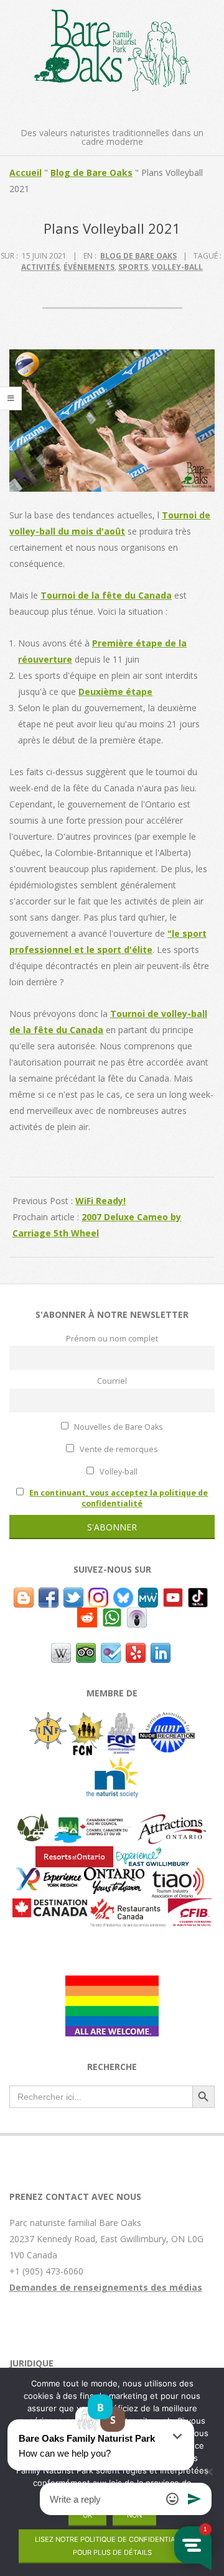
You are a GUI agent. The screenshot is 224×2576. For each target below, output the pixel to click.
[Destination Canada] (50, 1906)
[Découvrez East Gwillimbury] (152, 1854)
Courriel (112, 1381)
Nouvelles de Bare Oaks (118, 1427)
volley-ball (177, 267)
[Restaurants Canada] (128, 1906)
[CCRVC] (92, 1821)
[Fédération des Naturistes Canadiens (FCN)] (87, 1720)
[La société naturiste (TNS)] (112, 1763)
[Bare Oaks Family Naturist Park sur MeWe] (148, 1595)
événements (89, 267)
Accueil (26, 172)
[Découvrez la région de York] (49, 1875)
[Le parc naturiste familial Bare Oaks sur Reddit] (87, 1615)
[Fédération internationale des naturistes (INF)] (48, 1720)
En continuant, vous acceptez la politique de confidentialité (119, 1498)
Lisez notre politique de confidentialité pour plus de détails (112, 2546)
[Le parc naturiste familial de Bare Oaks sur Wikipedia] (61, 1651)
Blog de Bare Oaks (91, 172)
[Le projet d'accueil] (112, 1983)
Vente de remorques (118, 1449)
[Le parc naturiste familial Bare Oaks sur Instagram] (98, 1595)
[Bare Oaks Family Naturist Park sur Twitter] (73, 1595)
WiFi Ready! (100, 1201)
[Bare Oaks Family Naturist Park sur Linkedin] (161, 1651)
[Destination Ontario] (114, 1875)
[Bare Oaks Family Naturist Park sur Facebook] (49, 1595)
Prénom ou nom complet (112, 1339)
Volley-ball (118, 1472)
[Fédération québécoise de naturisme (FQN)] (122, 1720)
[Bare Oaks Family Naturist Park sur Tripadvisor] (86, 1651)
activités (40, 267)
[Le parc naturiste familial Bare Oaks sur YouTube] (173, 1595)
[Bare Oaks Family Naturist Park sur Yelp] (136, 1651)
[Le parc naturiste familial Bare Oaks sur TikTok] (198, 1595)
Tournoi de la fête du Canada (106, 595)
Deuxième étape (115, 692)
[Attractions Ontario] (171, 1821)
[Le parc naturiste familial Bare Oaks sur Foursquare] (111, 1651)
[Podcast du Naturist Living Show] (137, 1615)
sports (133, 267)
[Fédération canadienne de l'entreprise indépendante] (190, 1906)
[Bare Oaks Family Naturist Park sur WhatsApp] (112, 1615)
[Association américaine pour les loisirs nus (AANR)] (167, 1720)
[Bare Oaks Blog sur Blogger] (24, 1595)
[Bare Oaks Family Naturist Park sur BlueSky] (123, 1595)
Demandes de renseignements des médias (106, 2287)
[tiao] (178, 1875)
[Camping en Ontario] (33, 1821)
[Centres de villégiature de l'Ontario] (74, 1854)
